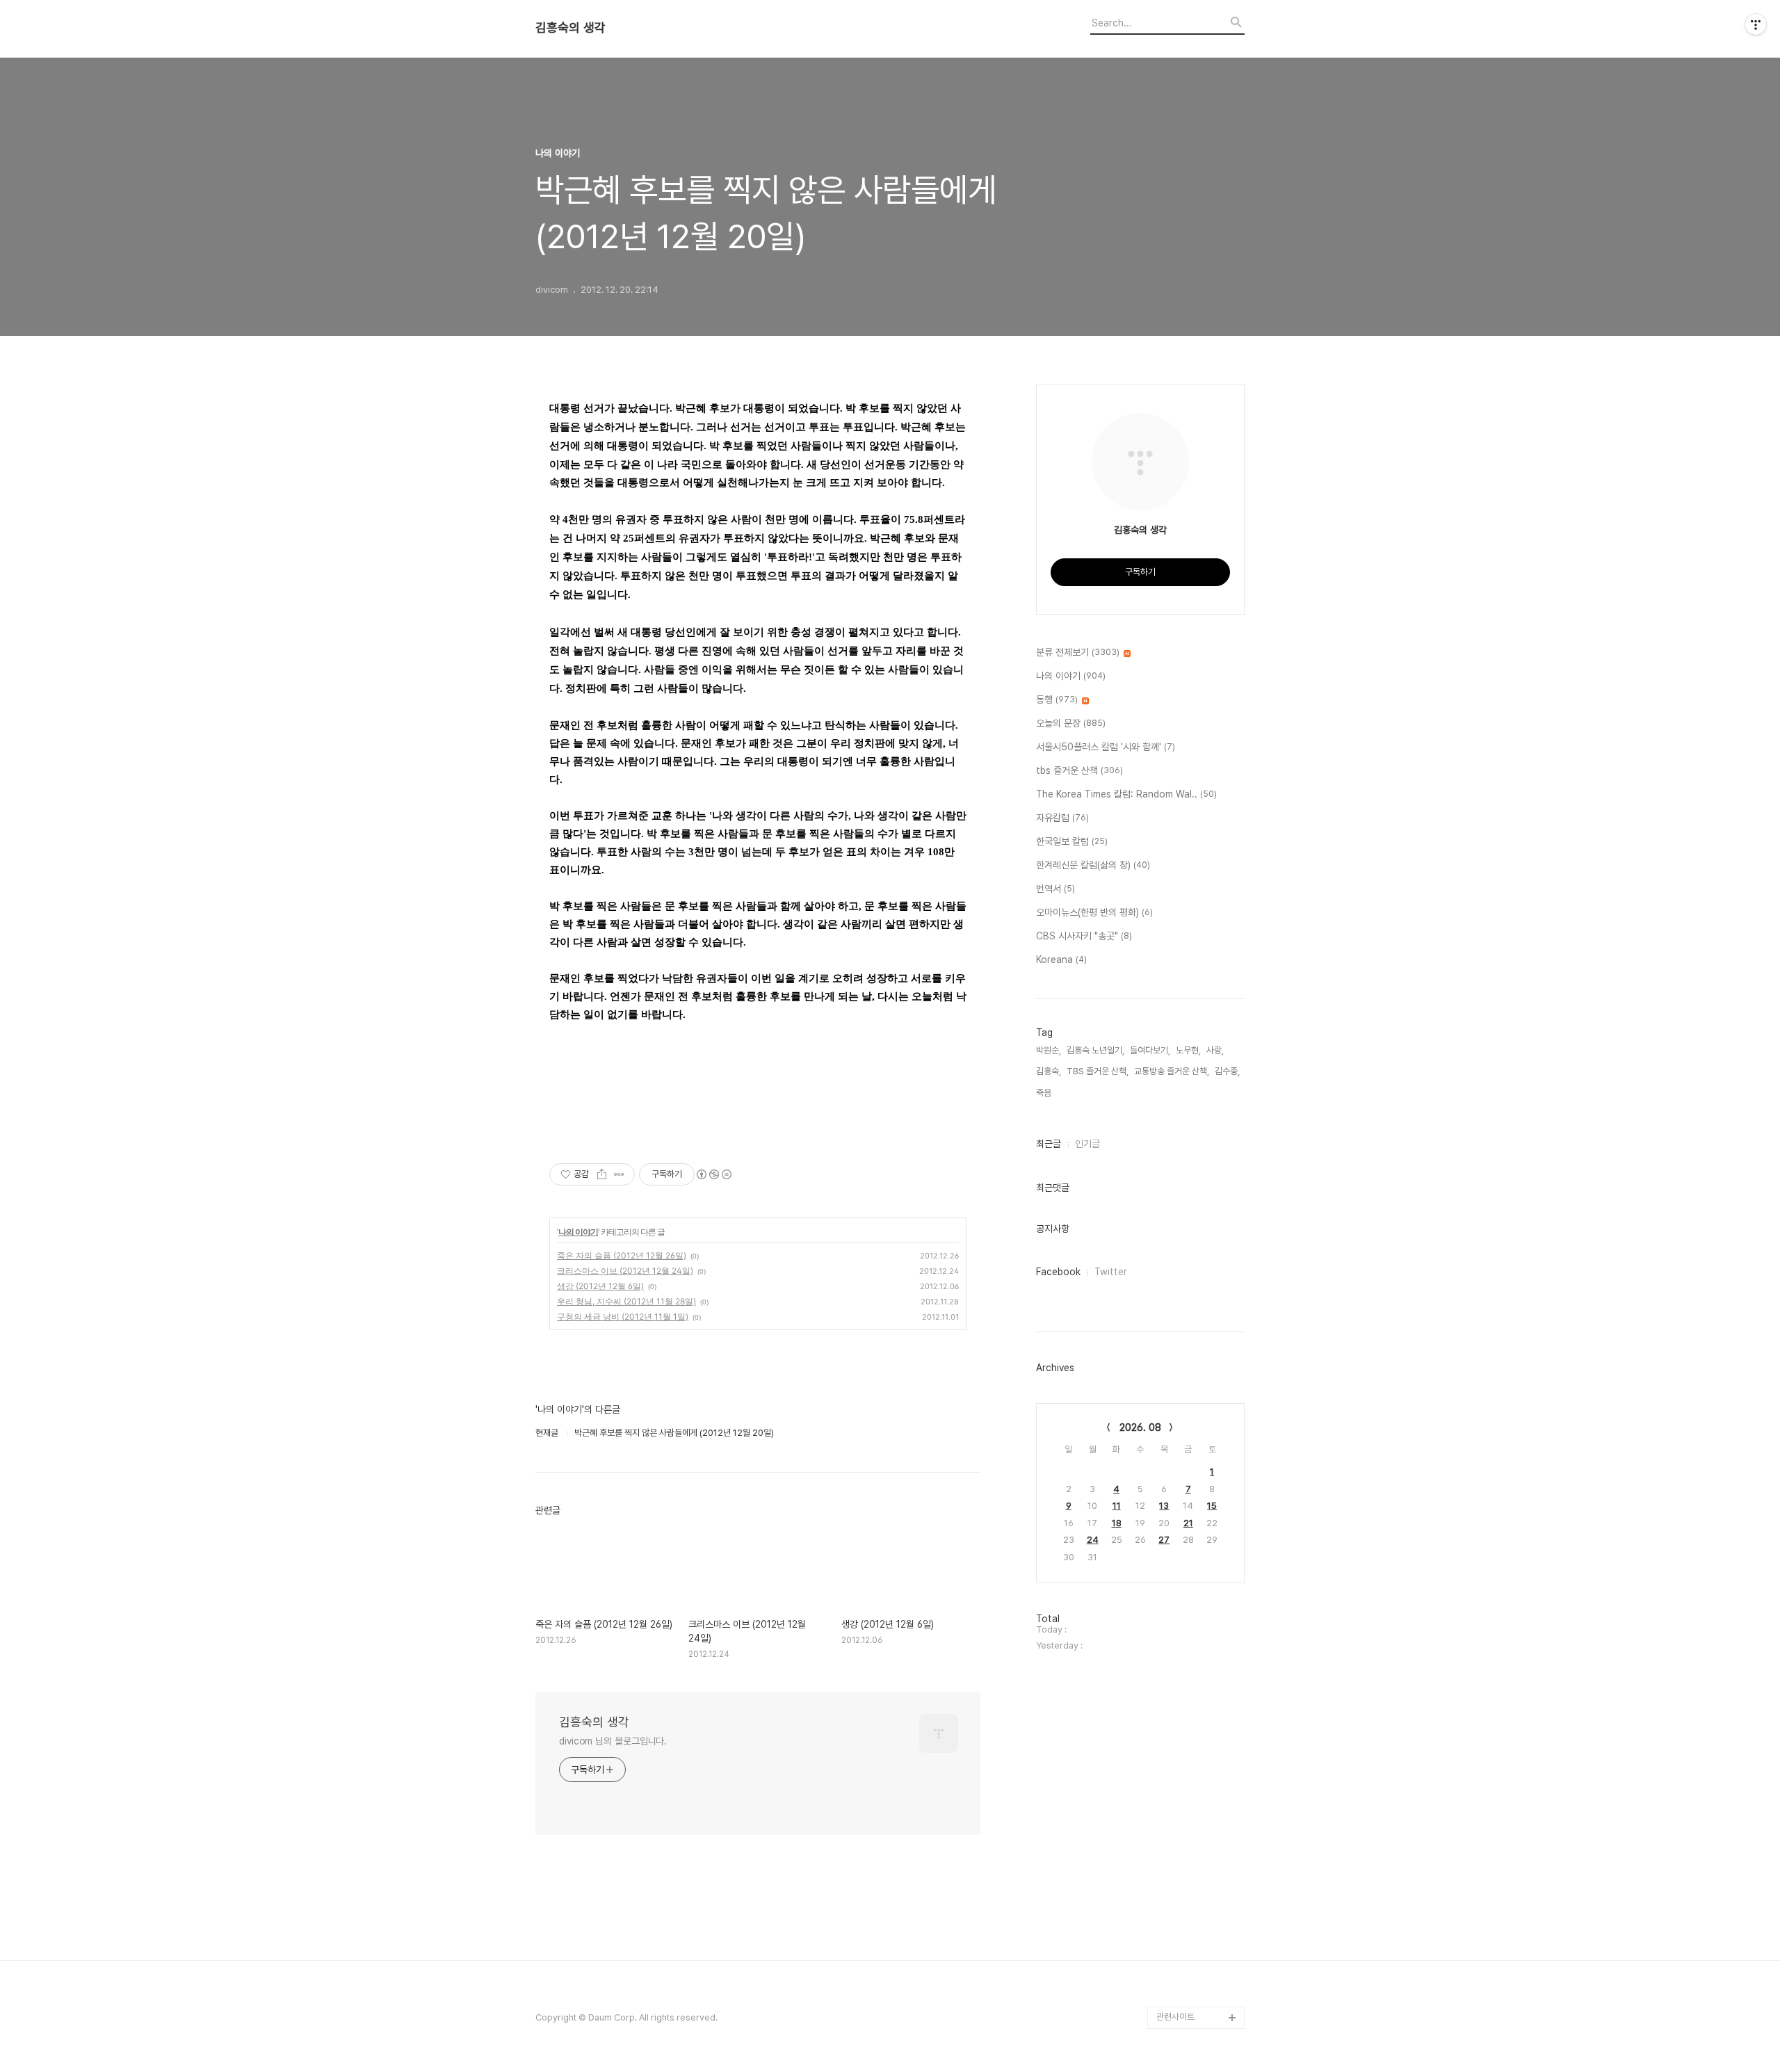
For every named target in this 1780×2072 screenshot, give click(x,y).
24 (1093, 1540)
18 (1117, 1523)
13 (1164, 1506)
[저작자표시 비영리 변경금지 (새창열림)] (713, 1174)
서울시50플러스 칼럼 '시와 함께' (1106, 747)
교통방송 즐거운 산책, (1172, 1071)
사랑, (1215, 1050)
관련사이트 (1175, 2017)
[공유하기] (602, 1174)
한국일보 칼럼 (1072, 841)
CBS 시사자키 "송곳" (1084, 936)
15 (1212, 1506)
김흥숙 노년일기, (1095, 1050)
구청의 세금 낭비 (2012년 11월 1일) (623, 1317)
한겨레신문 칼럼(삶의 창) (1093, 865)
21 (1188, 1523)
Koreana (1061, 960)
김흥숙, (1049, 1071)
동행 (1057, 699)
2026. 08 (1140, 1427)
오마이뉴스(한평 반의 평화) (1094, 912)
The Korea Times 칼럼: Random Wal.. (1126, 794)
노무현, (1188, 1050)
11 (1117, 1506)
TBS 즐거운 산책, (1098, 1071)
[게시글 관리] (619, 1174)
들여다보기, (1150, 1050)
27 (1164, 1540)
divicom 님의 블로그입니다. (613, 1741)
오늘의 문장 (1071, 723)
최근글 (1049, 1144)
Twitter (1111, 1272)
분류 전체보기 (1078, 652)
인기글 (1087, 1144)
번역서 (1055, 889)
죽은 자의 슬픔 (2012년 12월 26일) (622, 1255)
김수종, (1227, 1071)
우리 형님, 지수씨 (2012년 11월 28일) (626, 1301)
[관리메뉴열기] (1756, 24)
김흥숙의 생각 (571, 28)
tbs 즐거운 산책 (1079, 770)
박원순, (1049, 1050)
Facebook (1058, 1272)
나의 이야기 (578, 1232)
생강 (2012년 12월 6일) (600, 1286)
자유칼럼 (1062, 818)
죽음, (1045, 1093)
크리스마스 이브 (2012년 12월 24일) (625, 1271)
